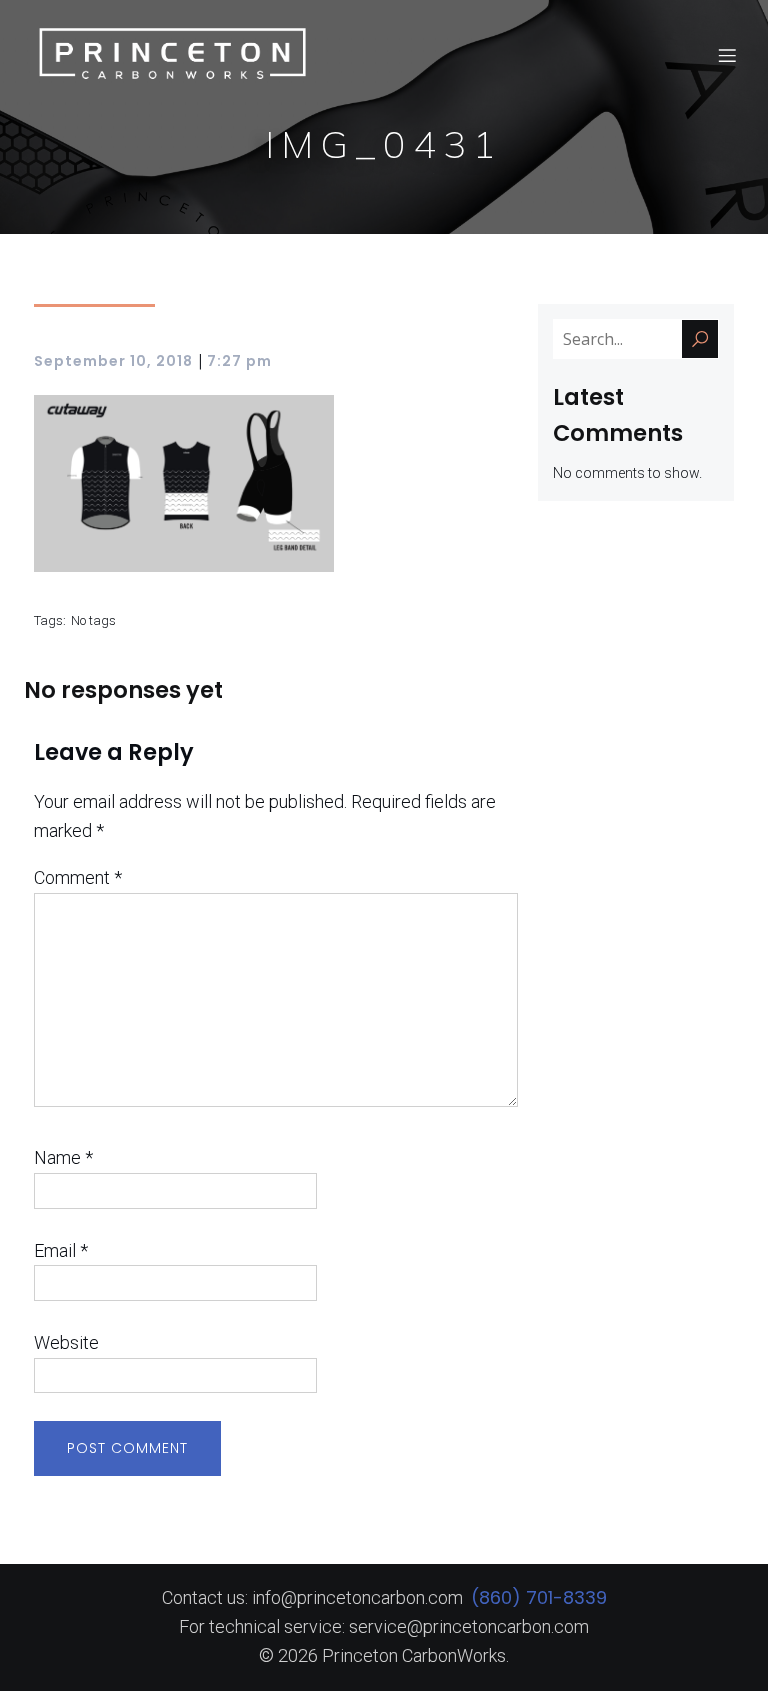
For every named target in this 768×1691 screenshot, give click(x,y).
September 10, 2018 (113, 361)
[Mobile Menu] (727, 55)
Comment (78, 877)
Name (63, 1157)
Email (61, 1250)
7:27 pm (239, 361)
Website (66, 1342)
